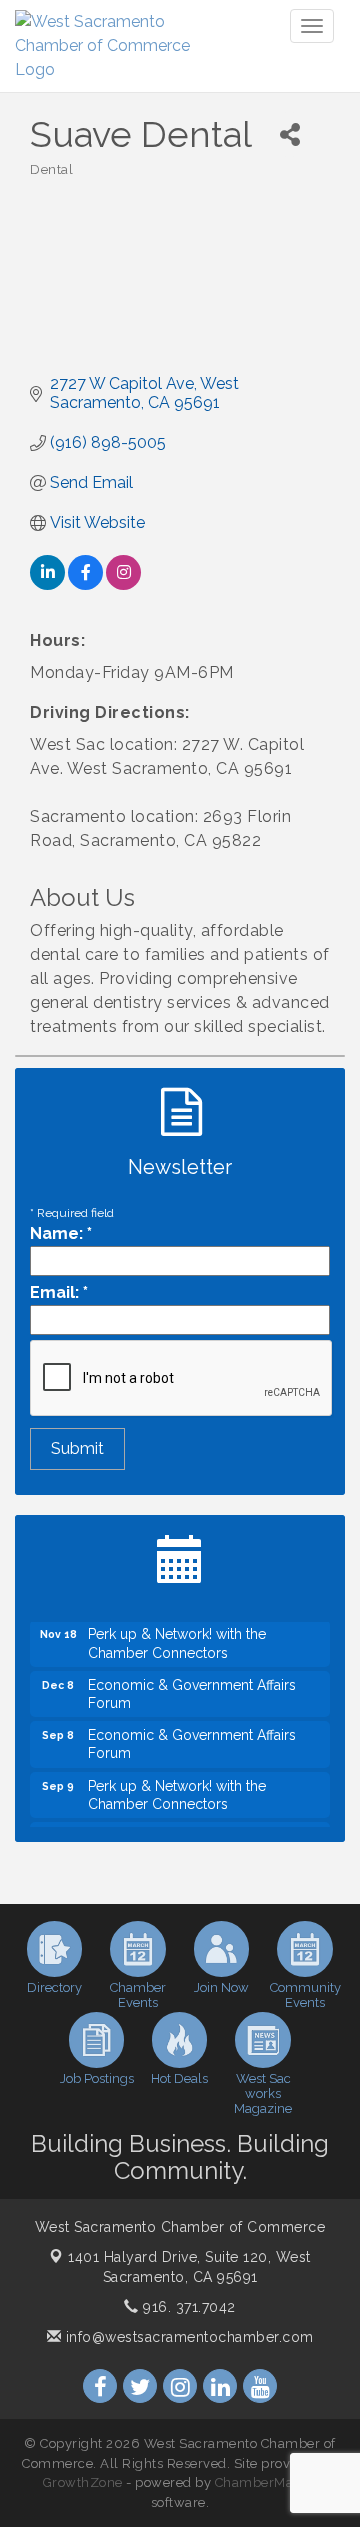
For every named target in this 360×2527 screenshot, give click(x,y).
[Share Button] (289, 134)
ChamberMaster (266, 2482)
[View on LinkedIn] (47, 584)
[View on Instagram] (123, 584)
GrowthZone (83, 2482)
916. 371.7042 (187, 2307)
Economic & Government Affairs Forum (192, 1687)
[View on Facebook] (85, 584)
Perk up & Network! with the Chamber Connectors (177, 1636)
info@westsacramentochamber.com (187, 2337)
